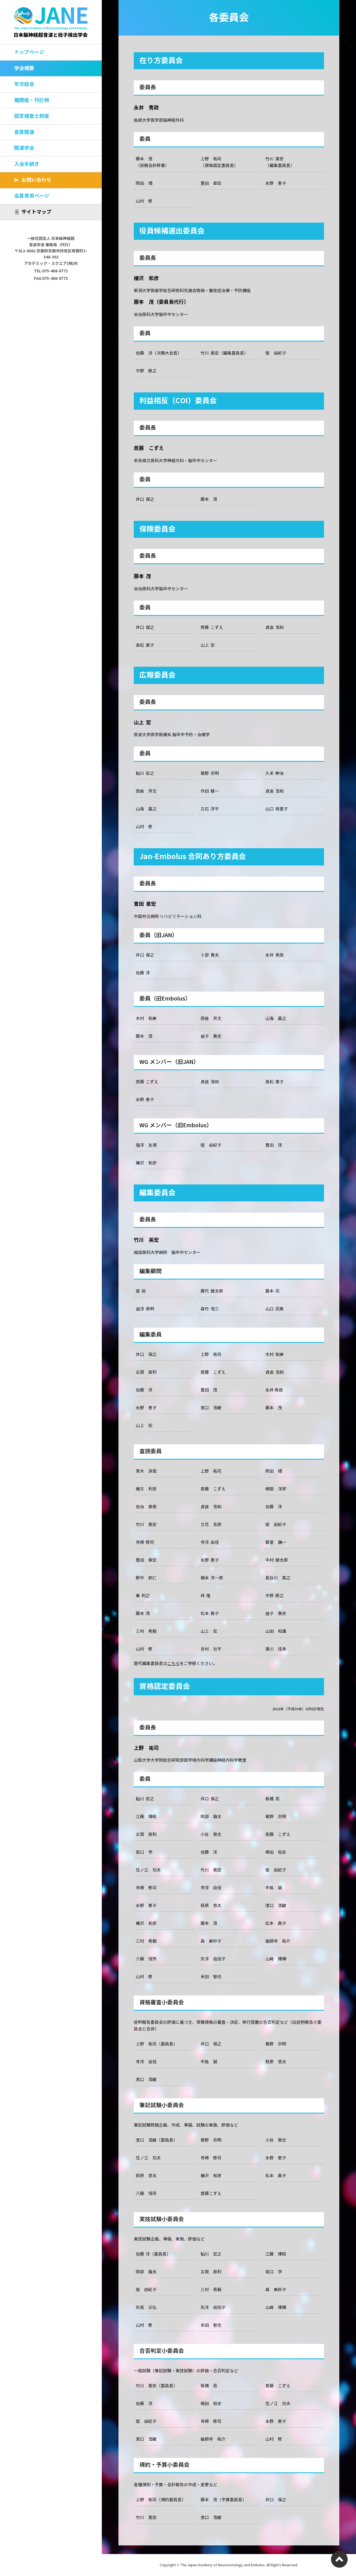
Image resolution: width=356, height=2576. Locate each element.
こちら (173, 1664)
